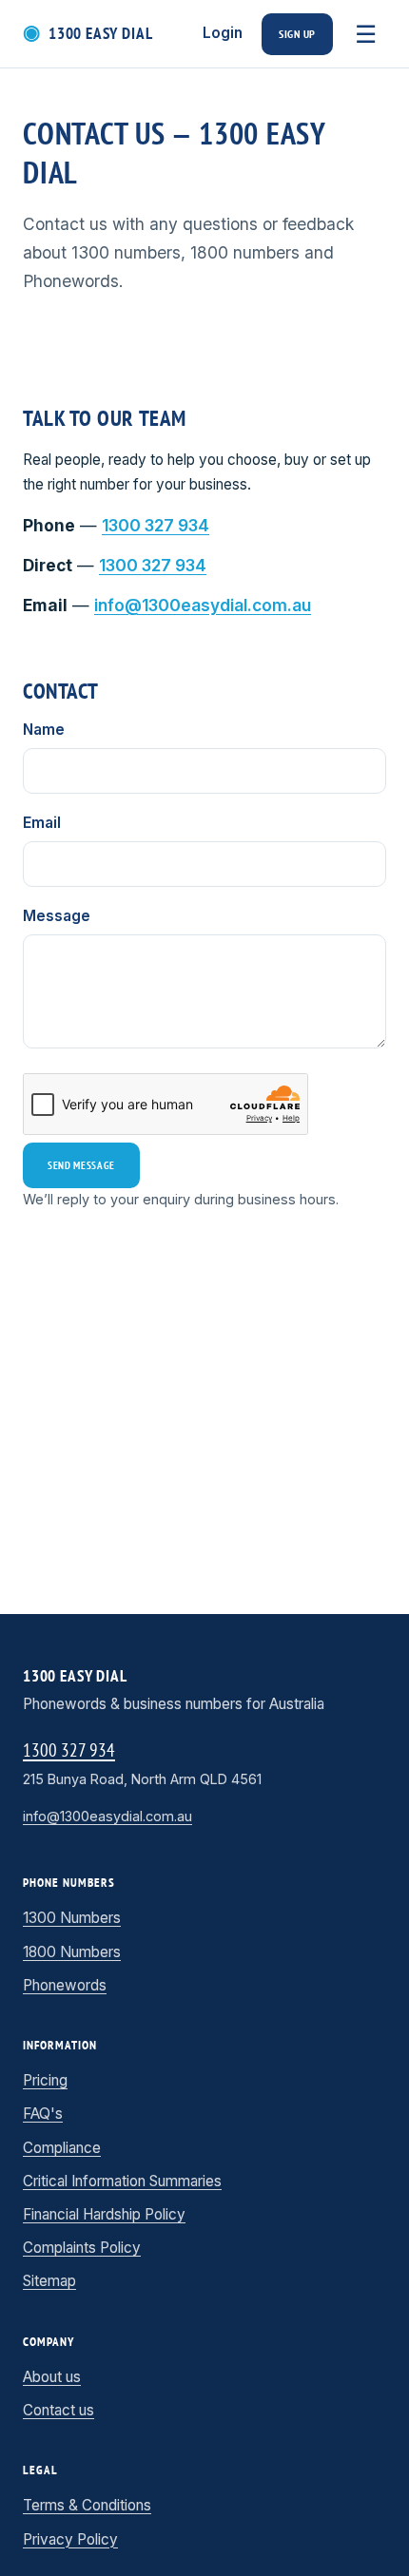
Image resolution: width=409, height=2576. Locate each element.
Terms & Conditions (87, 2506)
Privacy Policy (70, 2540)
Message (57, 916)
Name (44, 730)
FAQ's (43, 2114)
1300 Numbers (72, 1918)
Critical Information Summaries (122, 2182)
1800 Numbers (72, 1952)
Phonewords (65, 1986)
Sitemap (49, 2281)
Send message (81, 1165)
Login (223, 33)
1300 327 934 (156, 526)
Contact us (58, 2411)
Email (42, 823)
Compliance (62, 2148)
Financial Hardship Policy (104, 2215)
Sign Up (297, 34)
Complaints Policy (82, 2248)
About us (52, 2377)
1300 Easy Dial (88, 33)
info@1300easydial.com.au (203, 606)
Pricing (45, 2081)
